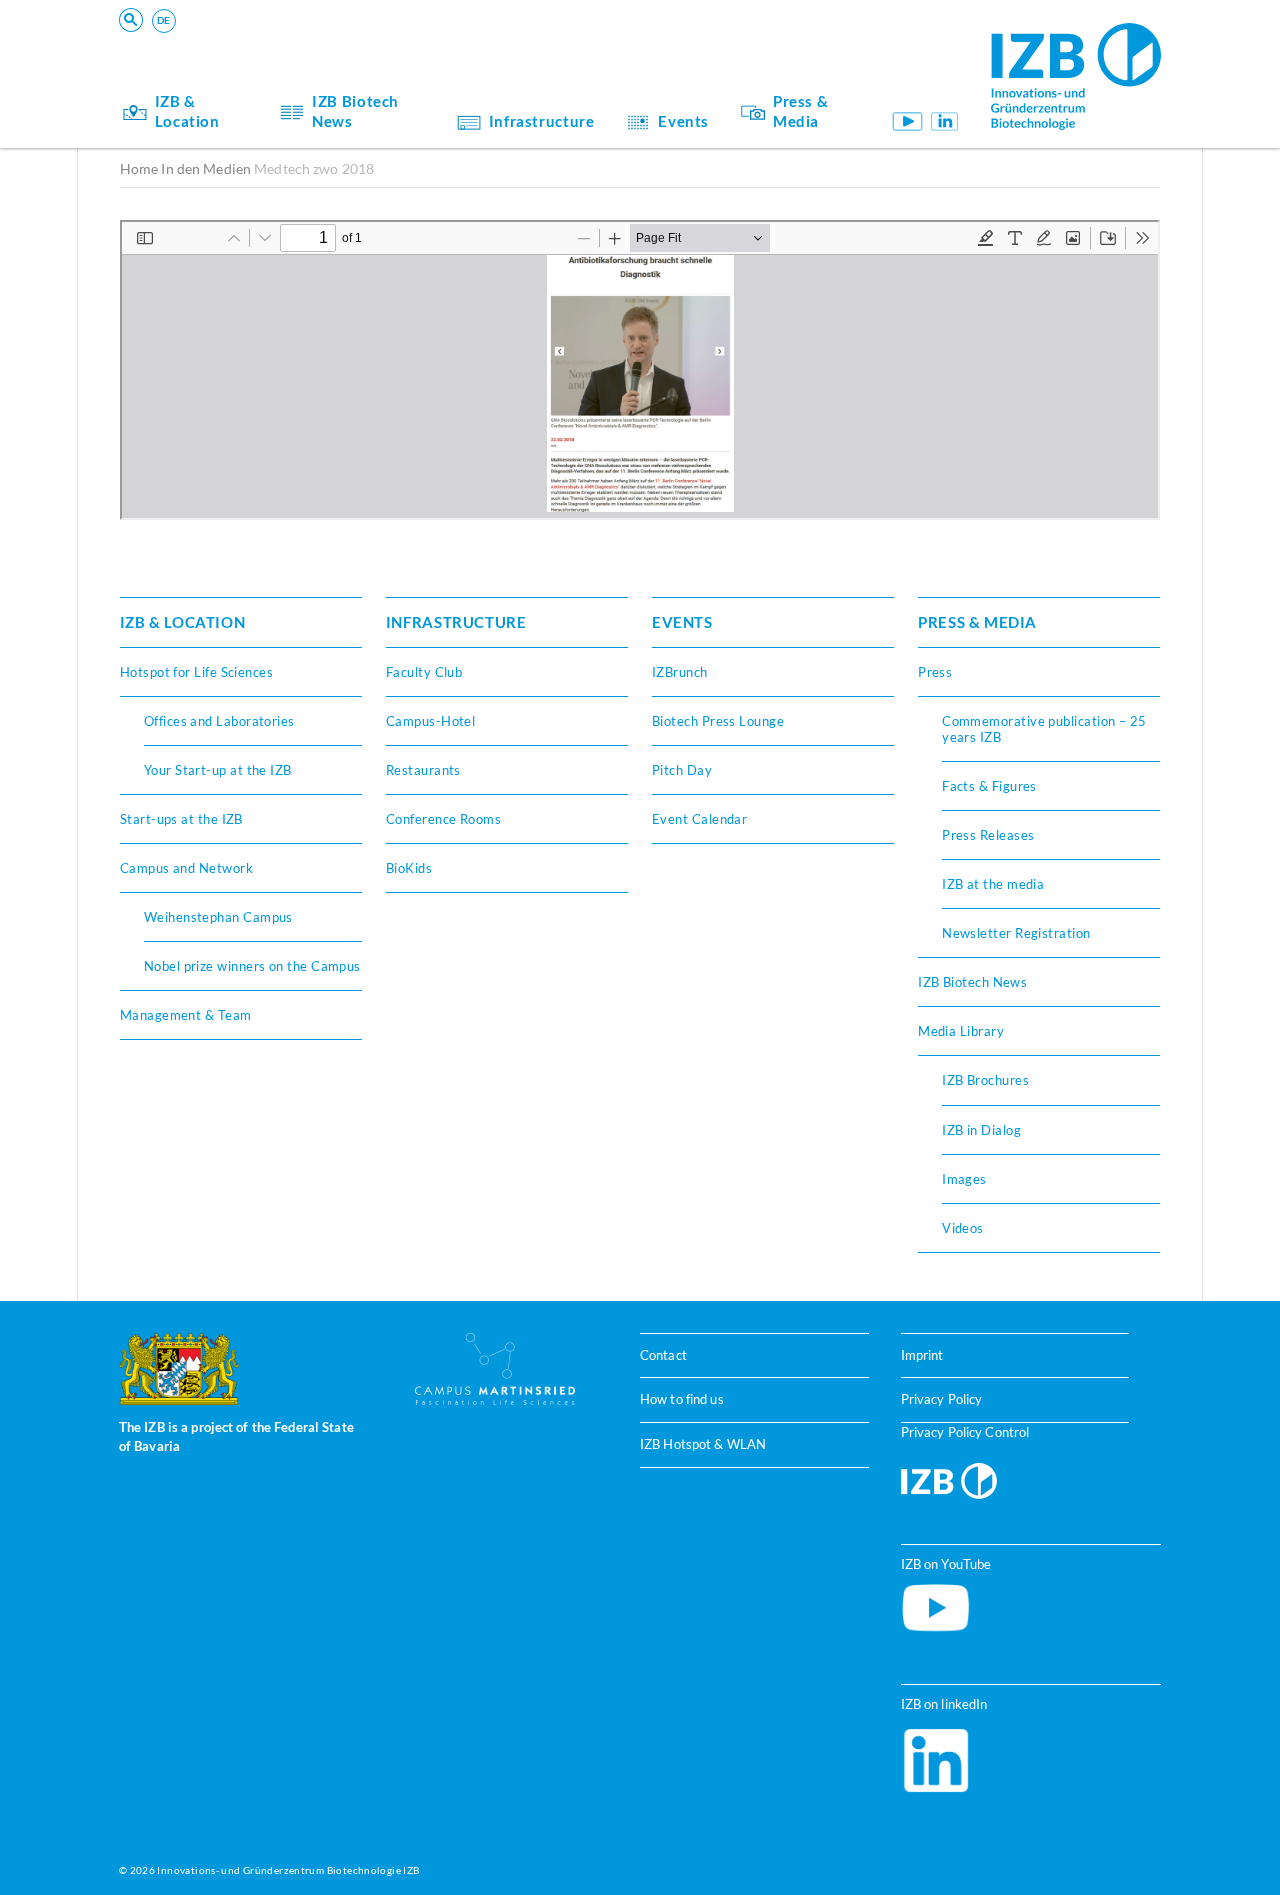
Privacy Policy (942, 1399)
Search (431, 45)
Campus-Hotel (430, 721)
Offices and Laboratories (219, 721)
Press (935, 672)
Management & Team (186, 1015)
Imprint (922, 1355)
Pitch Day (682, 770)
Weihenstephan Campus (218, 917)
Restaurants (423, 770)
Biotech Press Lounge (718, 721)
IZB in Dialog (981, 1130)
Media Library (961, 1031)
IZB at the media (993, 884)
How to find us (682, 1399)
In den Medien (206, 168)
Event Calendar (699, 819)
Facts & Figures (989, 786)
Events (683, 121)
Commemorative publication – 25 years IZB (1044, 729)
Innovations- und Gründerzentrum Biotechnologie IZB (288, 1870)
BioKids (409, 868)
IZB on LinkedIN (944, 121)
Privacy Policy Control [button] (965, 1432)
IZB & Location (187, 111)
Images (964, 1179)
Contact (663, 1355)
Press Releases (988, 835)
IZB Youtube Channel (906, 121)
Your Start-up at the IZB (218, 770)
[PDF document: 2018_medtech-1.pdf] (640, 370)
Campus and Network (186, 868)
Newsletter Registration (1016, 933)
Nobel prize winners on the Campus (252, 966)
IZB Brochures (985, 1080)
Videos (963, 1228)
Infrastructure (542, 121)
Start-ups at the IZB (181, 819)
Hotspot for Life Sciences (196, 672)
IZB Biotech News (355, 111)
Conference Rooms (443, 819)
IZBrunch (680, 672)
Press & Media (800, 111)
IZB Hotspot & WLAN (703, 1444)
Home (139, 168)
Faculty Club (424, 672)
